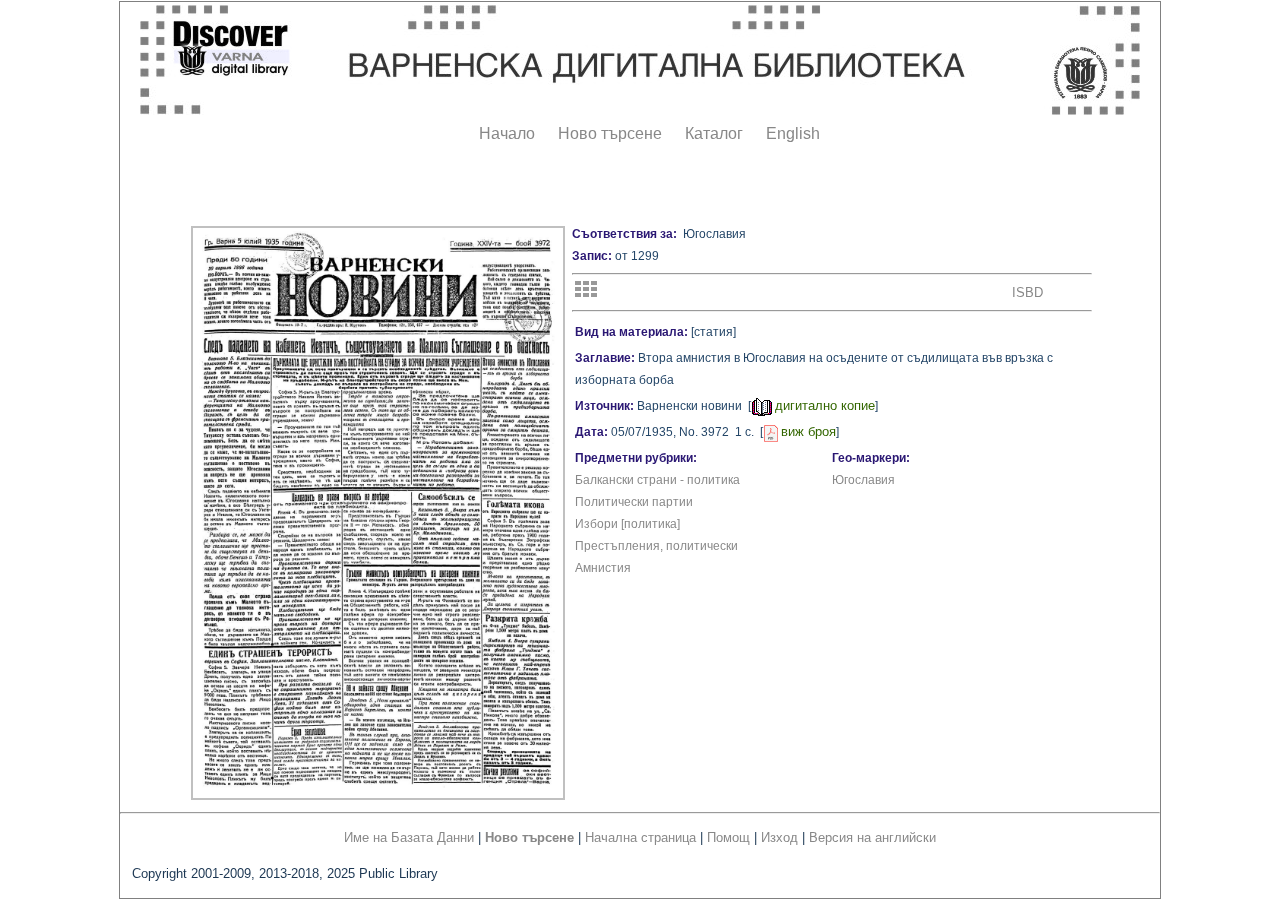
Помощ (728, 837)
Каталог (714, 133)
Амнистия (603, 568)
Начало (507, 133)
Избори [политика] (627, 524)
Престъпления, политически (656, 546)
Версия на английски (872, 837)
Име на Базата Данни (409, 837)
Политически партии (634, 502)
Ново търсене (610, 133)
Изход (779, 837)
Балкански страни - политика (657, 480)
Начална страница (640, 837)
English (793, 133)
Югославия (863, 480)
